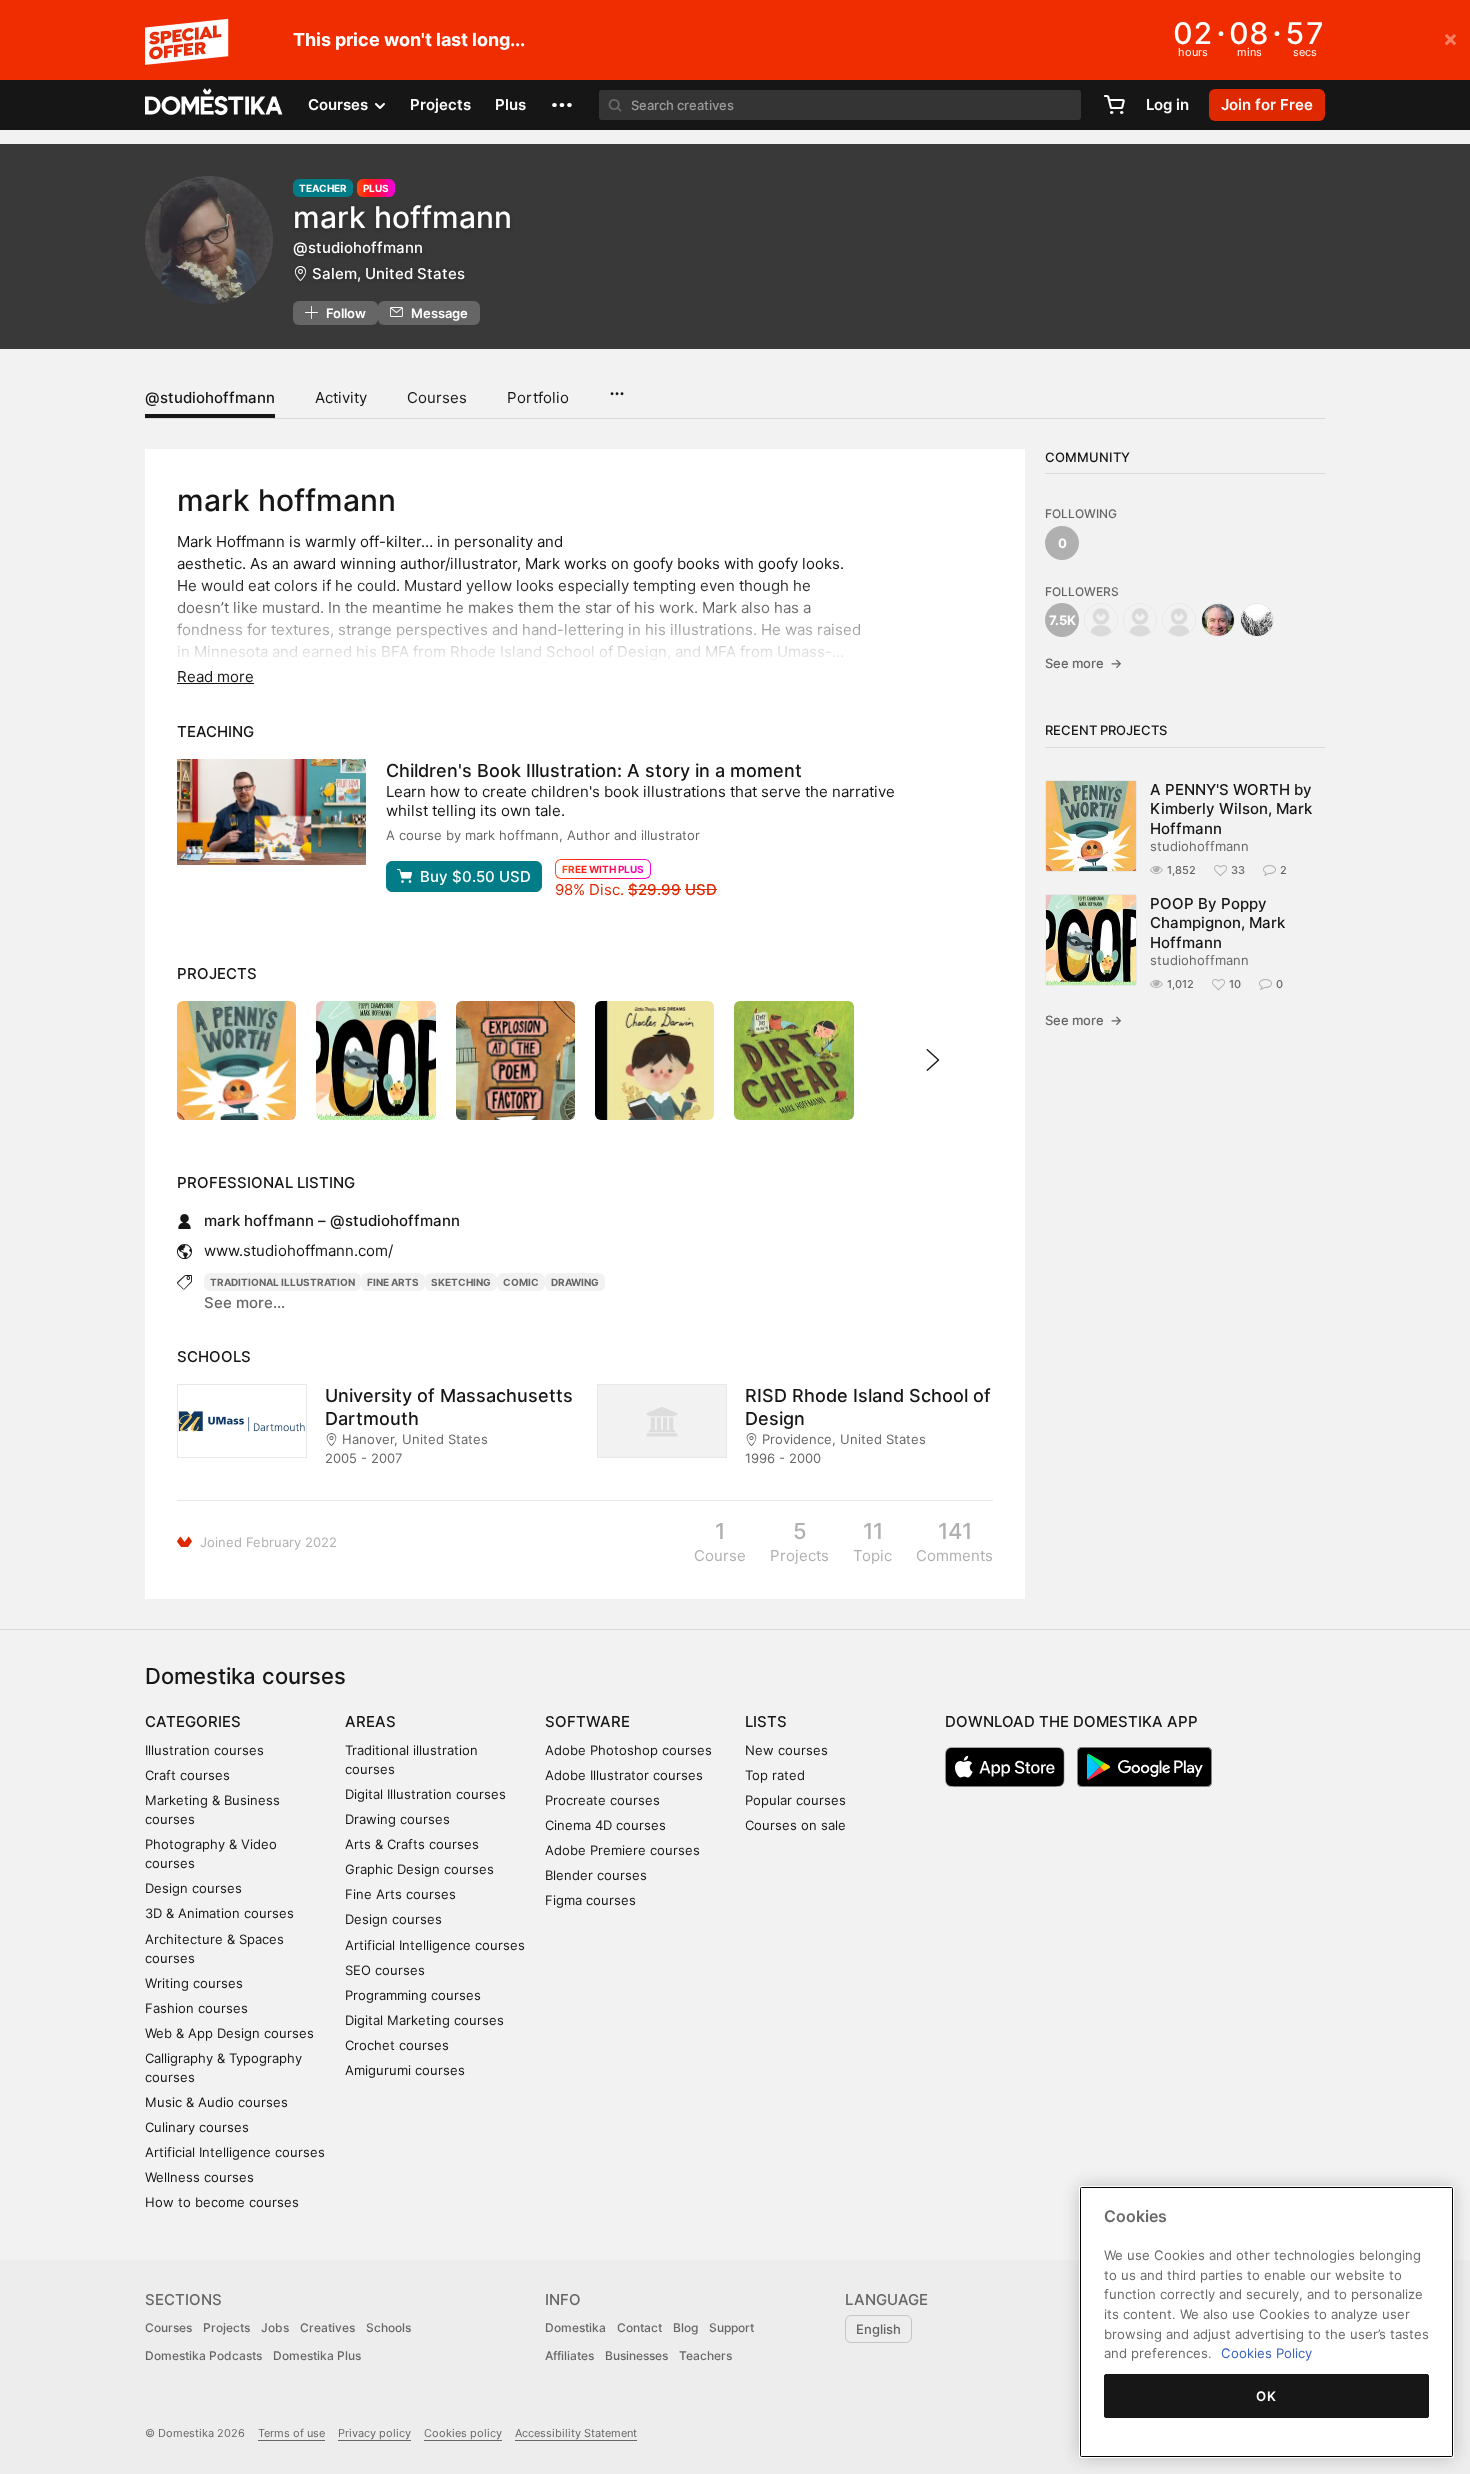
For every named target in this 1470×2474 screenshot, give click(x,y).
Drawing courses (397, 1819)
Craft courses (187, 1775)
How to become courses (222, 2202)
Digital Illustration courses (425, 1794)
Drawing (575, 1282)
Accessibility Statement (576, 2433)
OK (1266, 2396)
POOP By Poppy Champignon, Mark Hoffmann (1217, 923)
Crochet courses (397, 2045)
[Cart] (1114, 105)
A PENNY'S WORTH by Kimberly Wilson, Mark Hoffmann (1231, 809)
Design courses (193, 1888)
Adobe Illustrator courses (624, 1775)
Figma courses (590, 1900)
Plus (510, 104)
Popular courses (795, 1800)
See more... (244, 1302)
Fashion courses (196, 2008)
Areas (370, 1721)
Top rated (775, 1775)
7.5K (1062, 620)
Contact (639, 2327)
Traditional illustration (282, 1282)
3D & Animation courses (219, 1913)
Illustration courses (204, 1750)
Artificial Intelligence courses (235, 2152)
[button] (562, 105)
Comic (521, 1282)
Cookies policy (463, 2433)
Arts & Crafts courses (412, 1844)
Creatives (327, 2327)
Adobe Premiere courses (622, 1850)
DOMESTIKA (214, 105)
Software (587, 1721)
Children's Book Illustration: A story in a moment (594, 770)
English (878, 2329)
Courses (437, 397)
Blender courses (596, 1875)
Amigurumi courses (405, 2070)
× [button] (1450, 38)
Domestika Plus (317, 2355)
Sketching (461, 1282)
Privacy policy (374, 2433)
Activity (341, 397)
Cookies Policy (1266, 2353)
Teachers (705, 2355)
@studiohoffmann (210, 397)
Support (731, 2327)
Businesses (636, 2355)
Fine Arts (393, 1282)
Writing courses (194, 1983)
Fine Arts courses (400, 1894)
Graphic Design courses (419, 1869)
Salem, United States (388, 273)
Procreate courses (602, 1800)
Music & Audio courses (216, 2102)
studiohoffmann (1199, 846)
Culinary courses (197, 2127)
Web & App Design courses (229, 2033)
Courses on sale (795, 1825)
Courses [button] (340, 104)
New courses (786, 1750)
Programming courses (413, 1995)
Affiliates (569, 2355)
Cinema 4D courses (605, 1825)
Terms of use (291, 2433)
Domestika (575, 2327)
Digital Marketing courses (424, 2020)
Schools (388, 2327)
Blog (685, 2327)
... (616, 387)
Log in (1167, 104)
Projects (440, 104)
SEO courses (385, 1970)
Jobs (275, 2327)
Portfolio (538, 397)
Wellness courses (199, 2177)
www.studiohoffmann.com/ (298, 1250)
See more (1083, 663)
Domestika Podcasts (203, 2355)
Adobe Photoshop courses (628, 1750)
